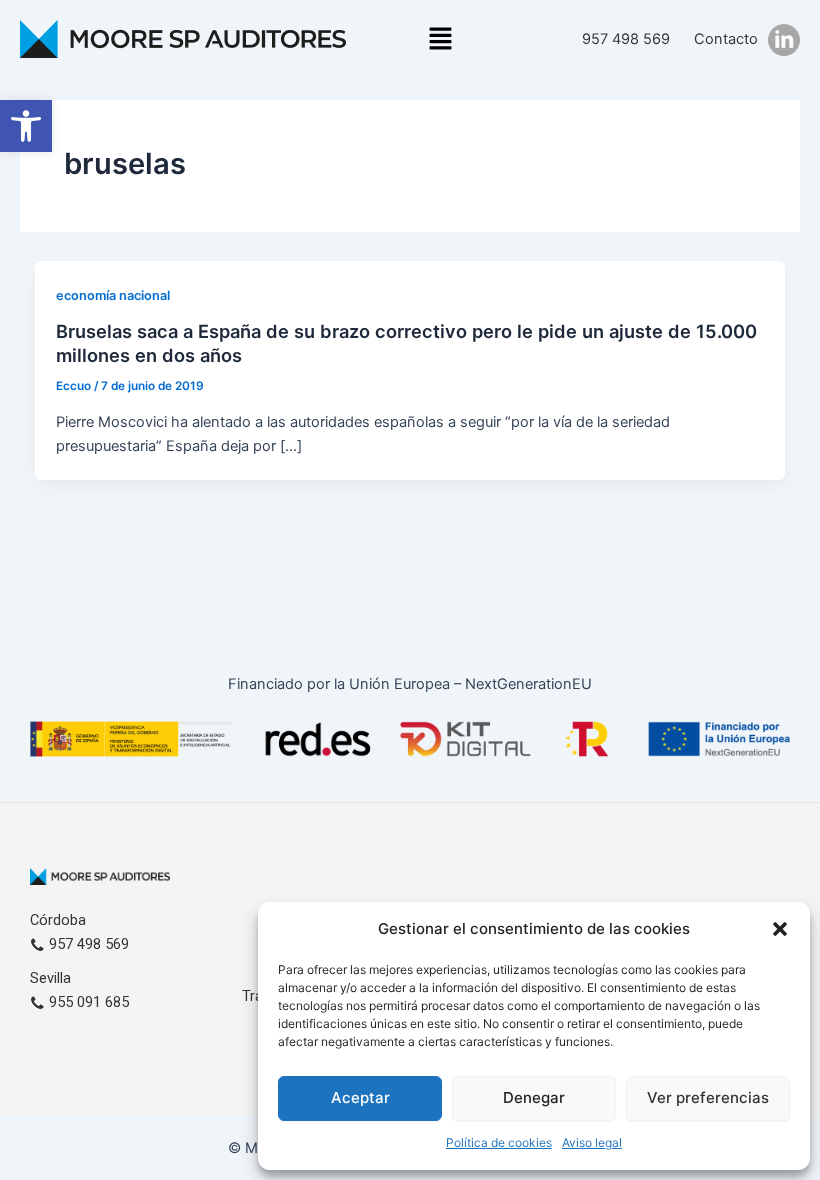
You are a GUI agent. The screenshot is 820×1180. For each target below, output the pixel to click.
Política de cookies (499, 1142)
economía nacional (113, 295)
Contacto (726, 39)
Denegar (534, 1097)
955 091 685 (87, 1002)
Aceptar (360, 1097)
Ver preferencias (708, 1097)
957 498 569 (626, 39)
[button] (26, 126)
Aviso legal (592, 1142)
